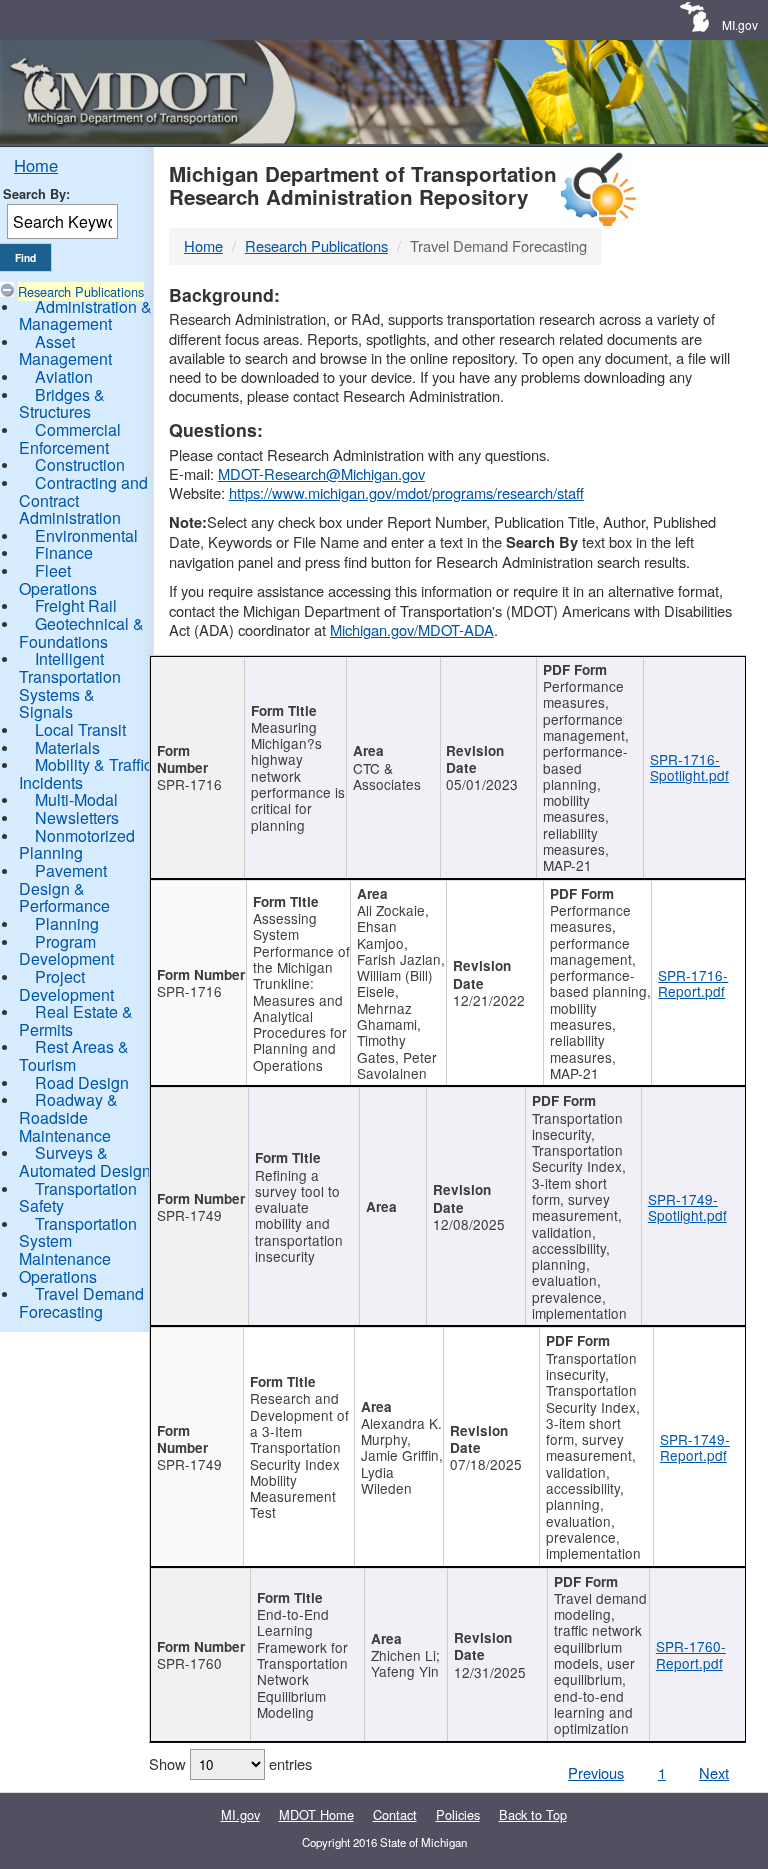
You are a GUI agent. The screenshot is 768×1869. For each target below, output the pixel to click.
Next (714, 1772)
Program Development (66, 950)
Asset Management (65, 350)
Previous (596, 1772)
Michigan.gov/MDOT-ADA (412, 629)
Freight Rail (76, 605)
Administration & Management (85, 315)
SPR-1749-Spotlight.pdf (687, 1207)
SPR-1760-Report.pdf (691, 1654)
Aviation (64, 376)
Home (36, 165)
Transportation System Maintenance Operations (78, 1250)
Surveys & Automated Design (85, 1161)
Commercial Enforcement (70, 438)
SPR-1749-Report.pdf (695, 1447)
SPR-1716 (189, 784)
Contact (395, 1814)
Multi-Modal (76, 799)
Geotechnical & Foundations (81, 632)
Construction (80, 464)
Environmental (86, 535)
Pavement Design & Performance (64, 888)
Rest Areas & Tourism (74, 1055)
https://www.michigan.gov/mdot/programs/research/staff (406, 492)
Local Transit (80, 729)
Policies (458, 1814)
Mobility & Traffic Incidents (85, 773)
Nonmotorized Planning (77, 844)
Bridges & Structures (62, 403)
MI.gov (740, 24)
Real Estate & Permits (76, 1020)
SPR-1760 (189, 1663)
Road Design (82, 1082)
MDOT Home (316, 1814)
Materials (67, 747)
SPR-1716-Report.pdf (693, 983)
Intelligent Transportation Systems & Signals (70, 685)
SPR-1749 (189, 1215)
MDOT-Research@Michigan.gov (321, 473)
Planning (67, 923)
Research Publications (81, 291)
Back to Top (533, 1814)
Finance (64, 552)
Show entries (230, 1763)
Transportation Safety (78, 1197)
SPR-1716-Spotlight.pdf (689, 767)
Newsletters (77, 817)
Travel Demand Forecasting (81, 1302)
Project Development (66, 985)
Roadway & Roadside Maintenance (68, 1117)
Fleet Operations (58, 579)
